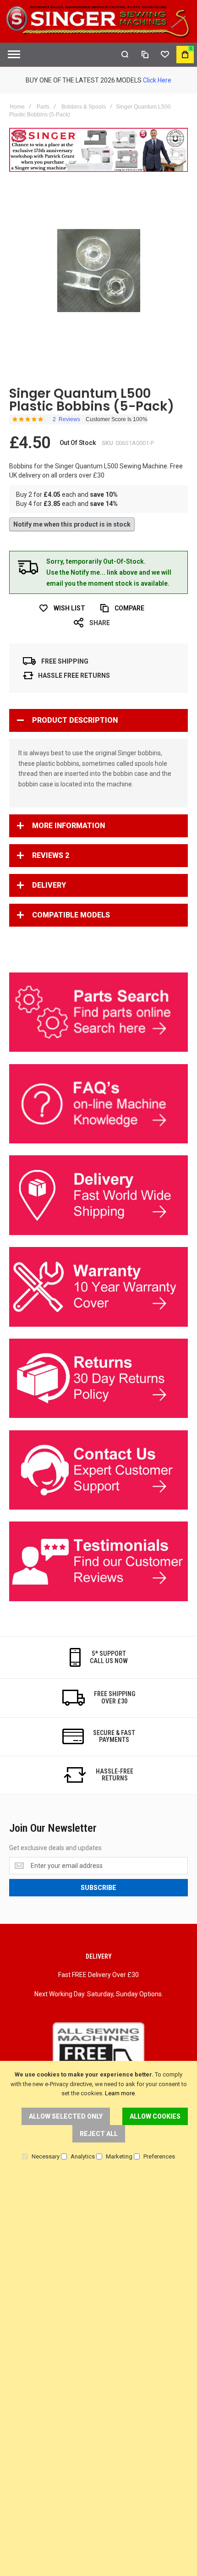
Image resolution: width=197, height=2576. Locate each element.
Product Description (75, 720)
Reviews (51, 855)
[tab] (98, 720)
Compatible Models (71, 915)
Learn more (120, 2093)
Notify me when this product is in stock (72, 524)
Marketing (119, 2156)
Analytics (83, 2156)
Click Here (157, 80)
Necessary (46, 2156)
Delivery (49, 885)
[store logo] (98, 21)
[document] (98, 2115)
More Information (68, 826)
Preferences (159, 2156)
